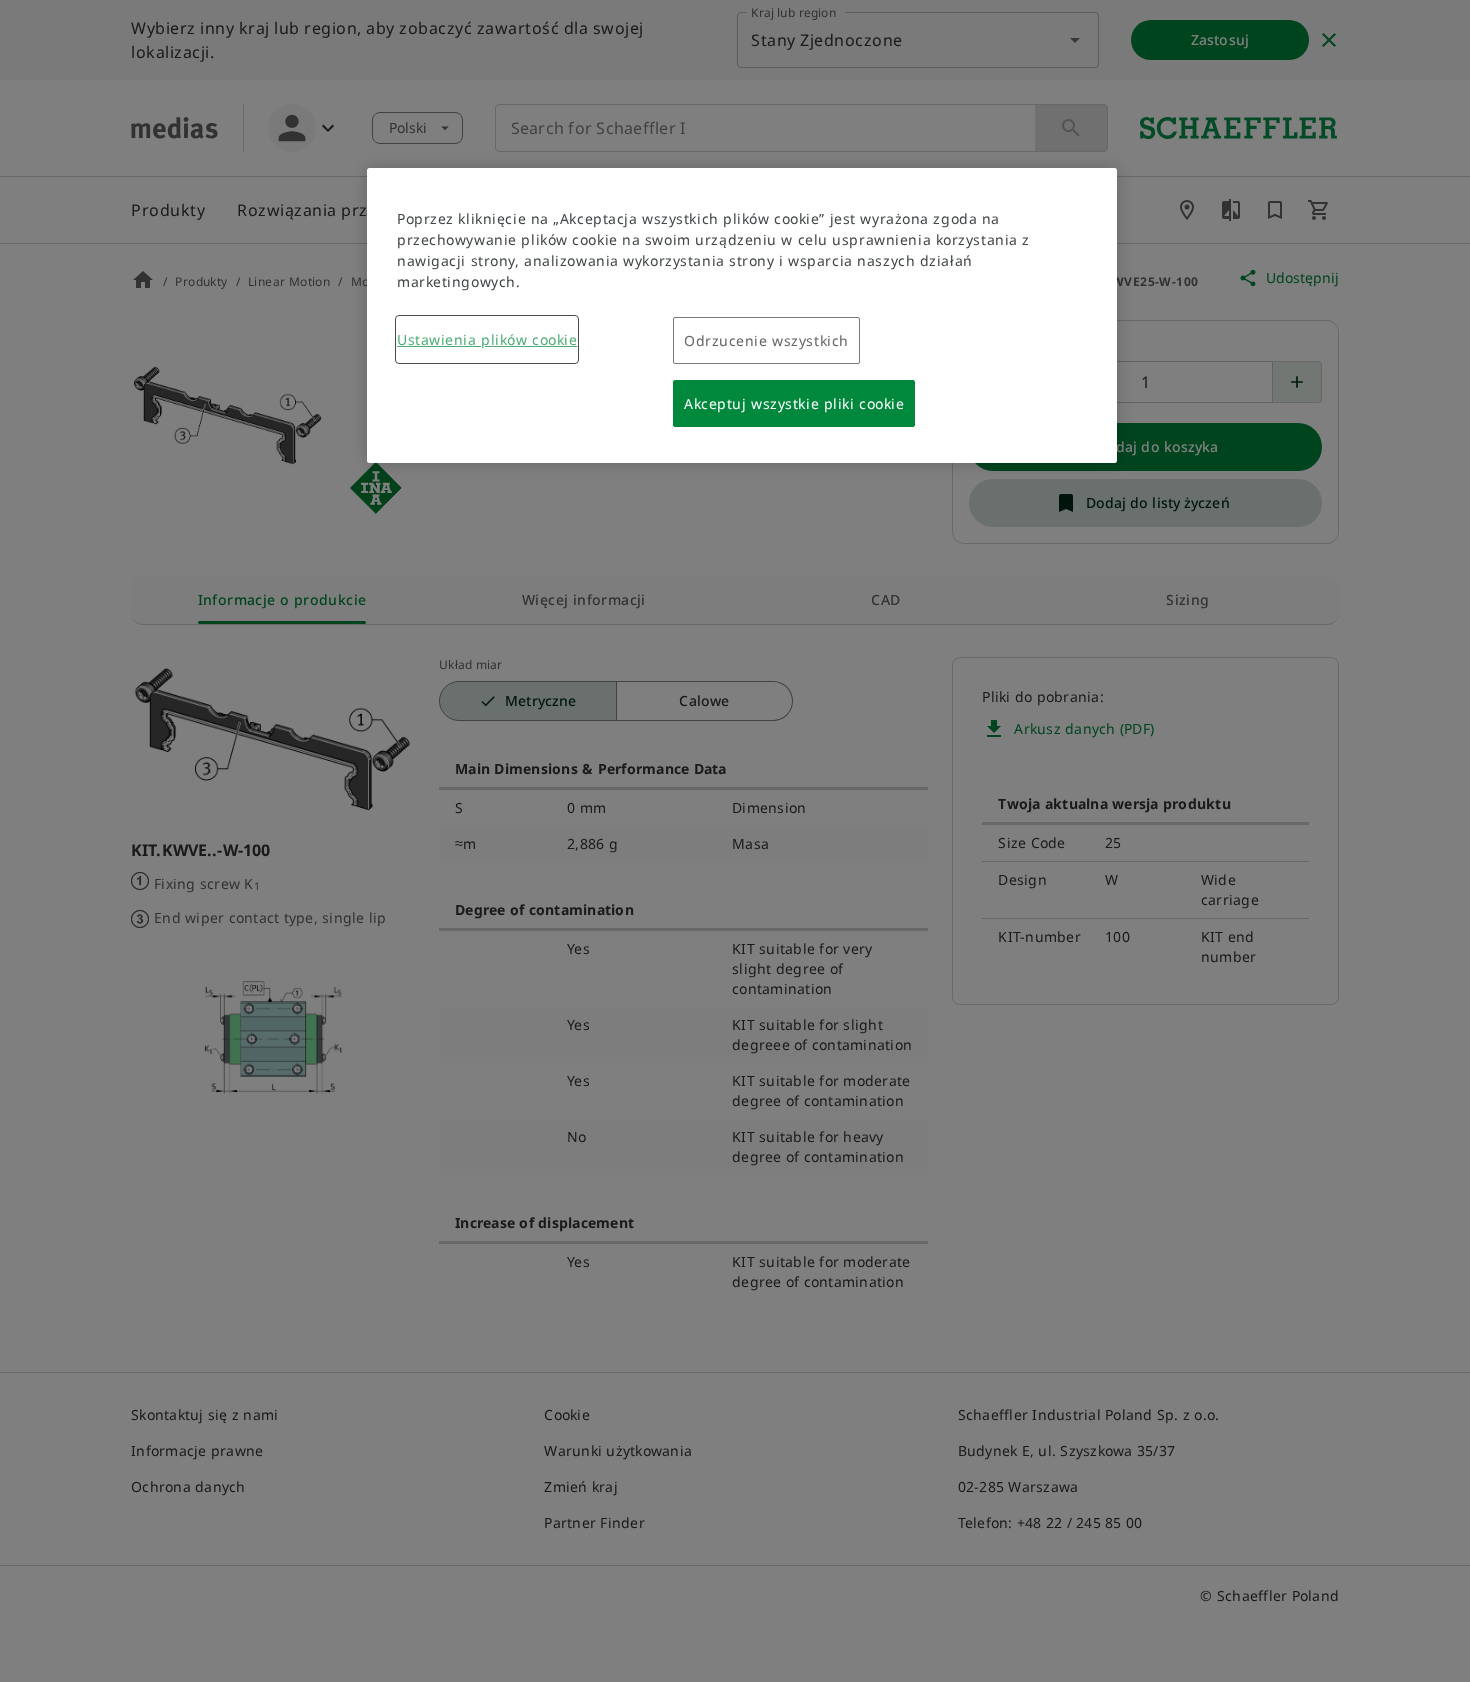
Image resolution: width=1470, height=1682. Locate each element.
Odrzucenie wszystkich (766, 340)
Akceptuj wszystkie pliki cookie (794, 403)
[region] (742, 315)
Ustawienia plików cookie (487, 339)
